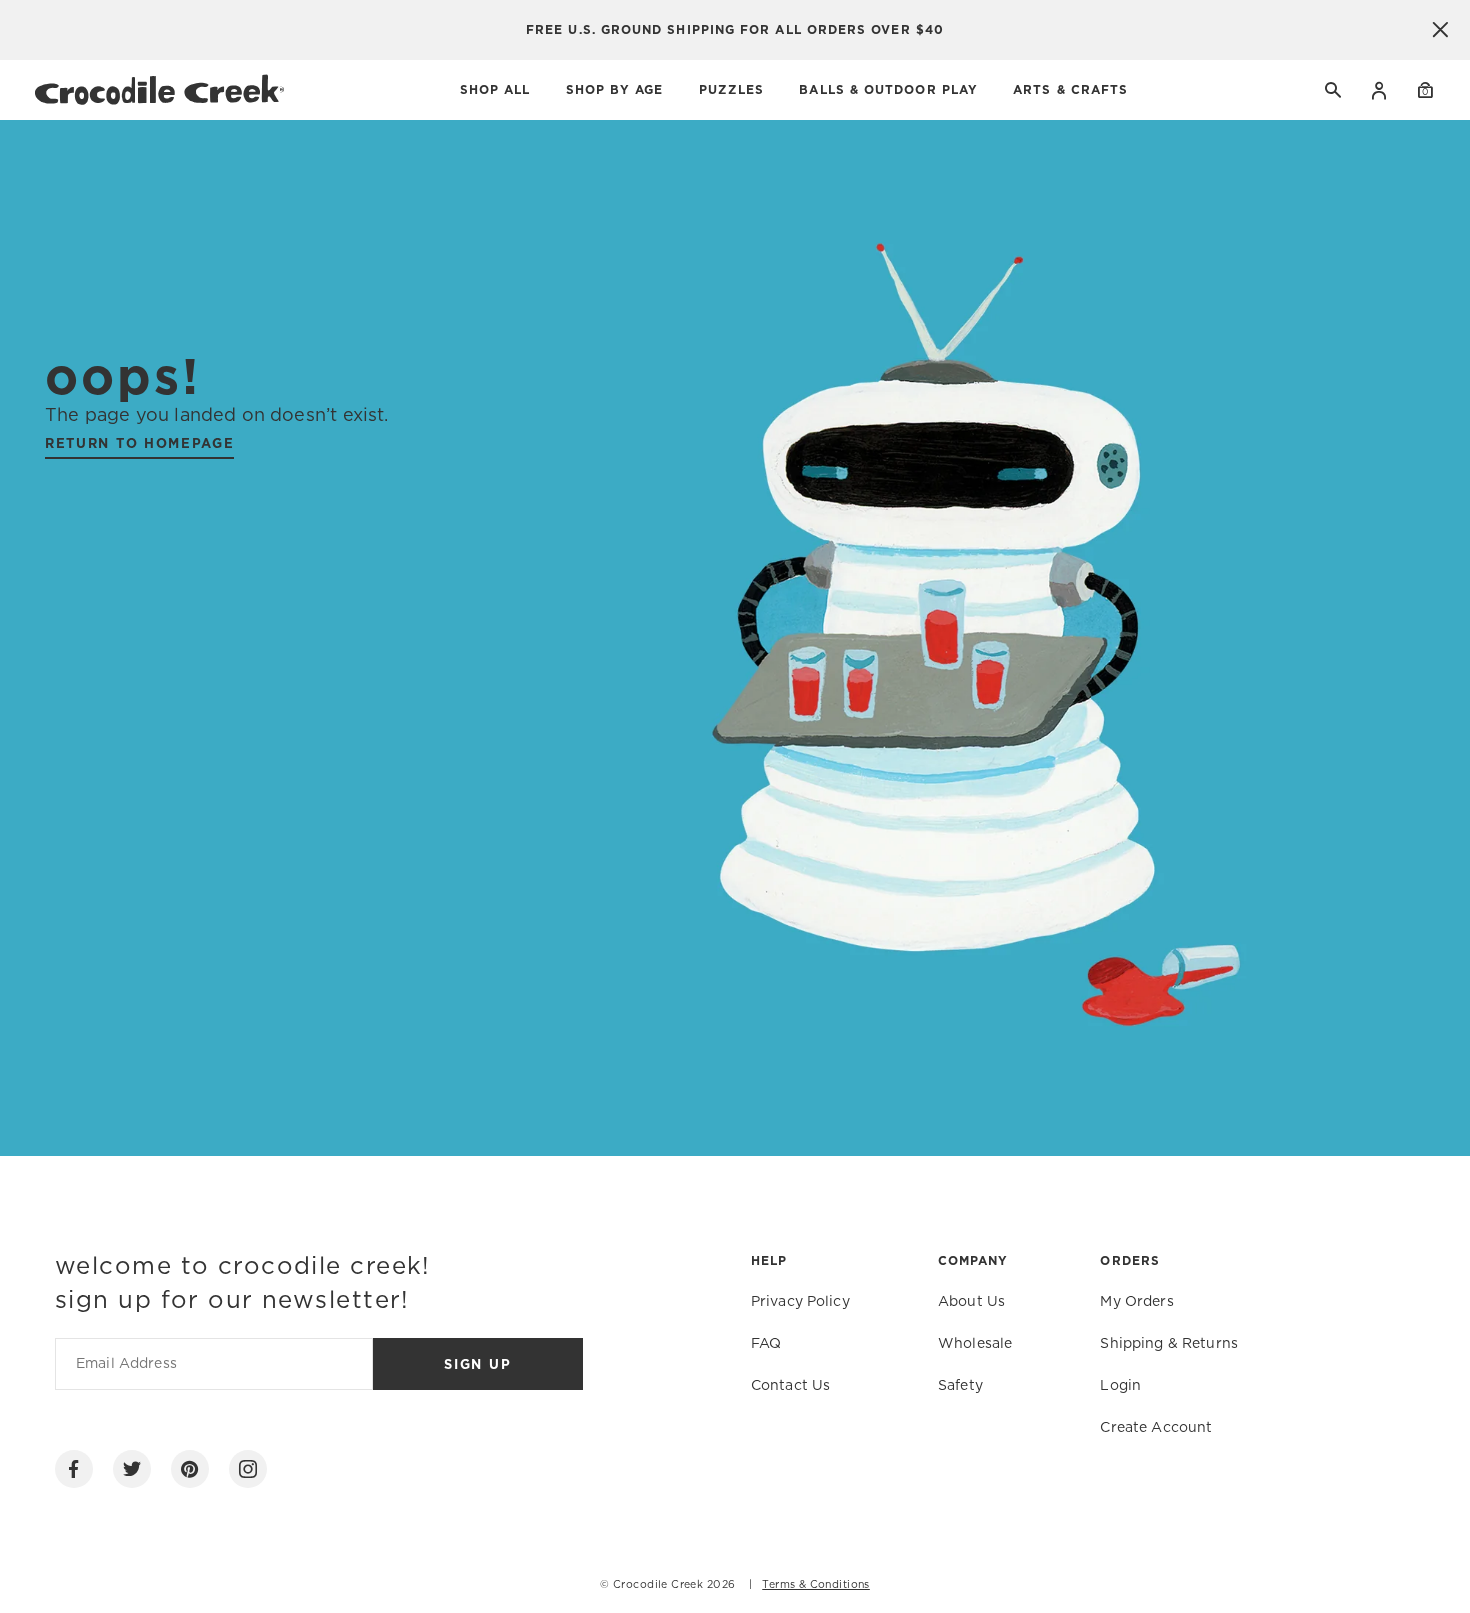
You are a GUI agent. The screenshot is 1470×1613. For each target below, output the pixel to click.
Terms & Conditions (816, 1585)
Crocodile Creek (658, 1585)
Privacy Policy (800, 1302)
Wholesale (975, 1344)
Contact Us (790, 1386)
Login (1379, 90)
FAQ (766, 1344)
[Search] (1334, 90)
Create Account (1156, 1428)
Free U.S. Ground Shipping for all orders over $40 (735, 30)
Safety (960, 1386)
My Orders (1136, 1302)
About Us (971, 1302)
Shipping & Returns (1169, 1344)
